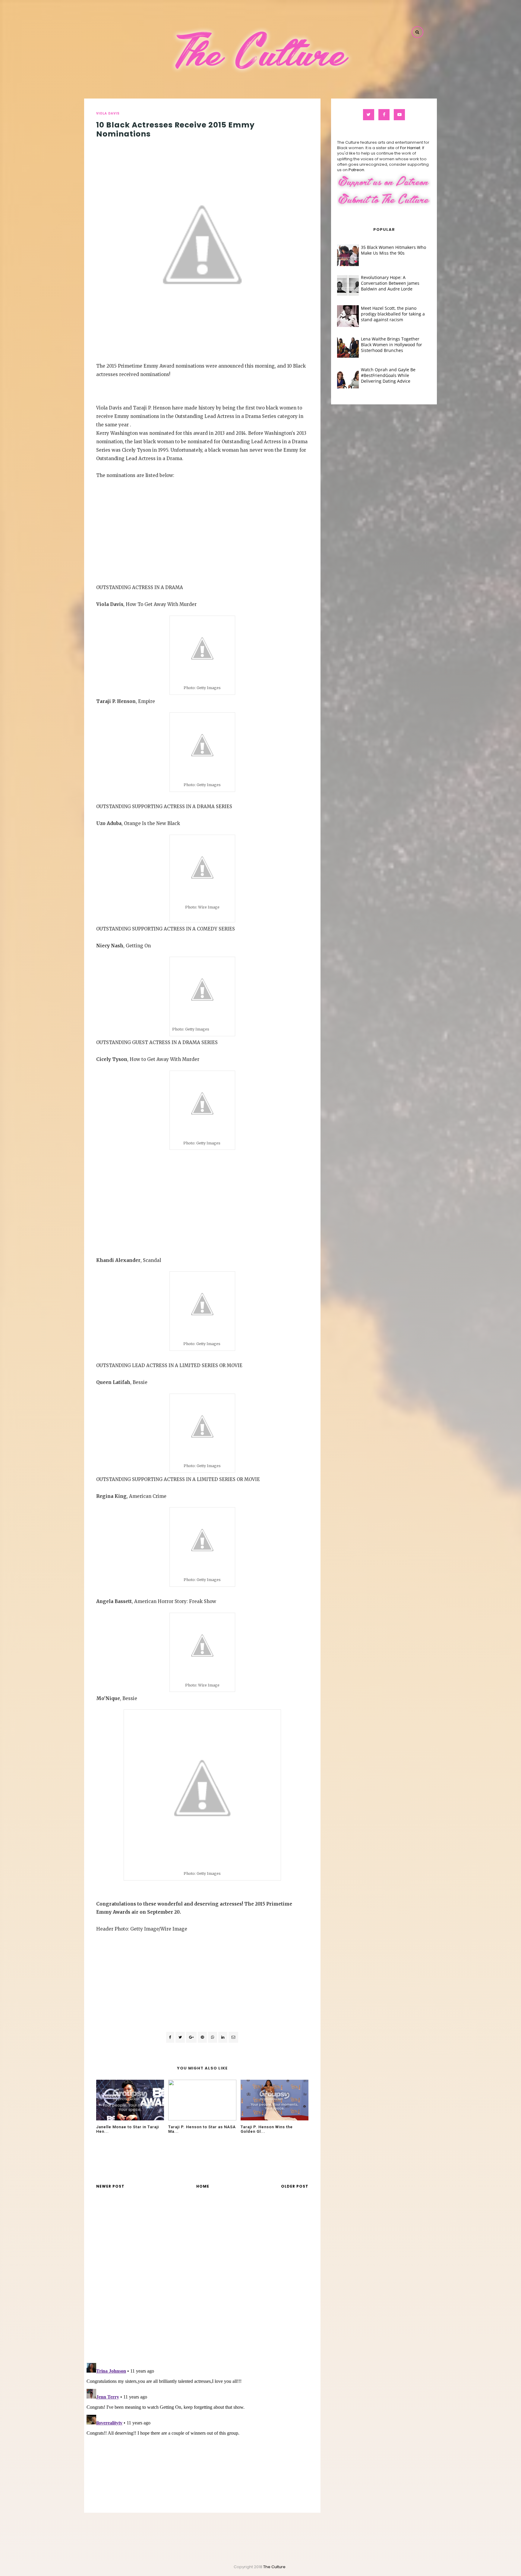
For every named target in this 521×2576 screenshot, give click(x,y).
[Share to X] (180, 2037)
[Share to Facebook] (170, 2037)
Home (203, 2186)
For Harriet (410, 148)
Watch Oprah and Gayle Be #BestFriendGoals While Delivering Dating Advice (388, 375)
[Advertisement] (202, 522)
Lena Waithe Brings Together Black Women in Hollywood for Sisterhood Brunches (392, 345)
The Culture (275, 2567)
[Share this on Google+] (191, 2037)
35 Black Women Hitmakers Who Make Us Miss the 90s (393, 250)
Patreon (356, 170)
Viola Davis (108, 113)
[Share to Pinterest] (233, 2037)
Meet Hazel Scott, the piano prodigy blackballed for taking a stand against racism (393, 314)
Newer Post (110, 2186)
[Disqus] (202, 2280)
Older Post (295, 2186)
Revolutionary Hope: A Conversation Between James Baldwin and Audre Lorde (390, 283)
